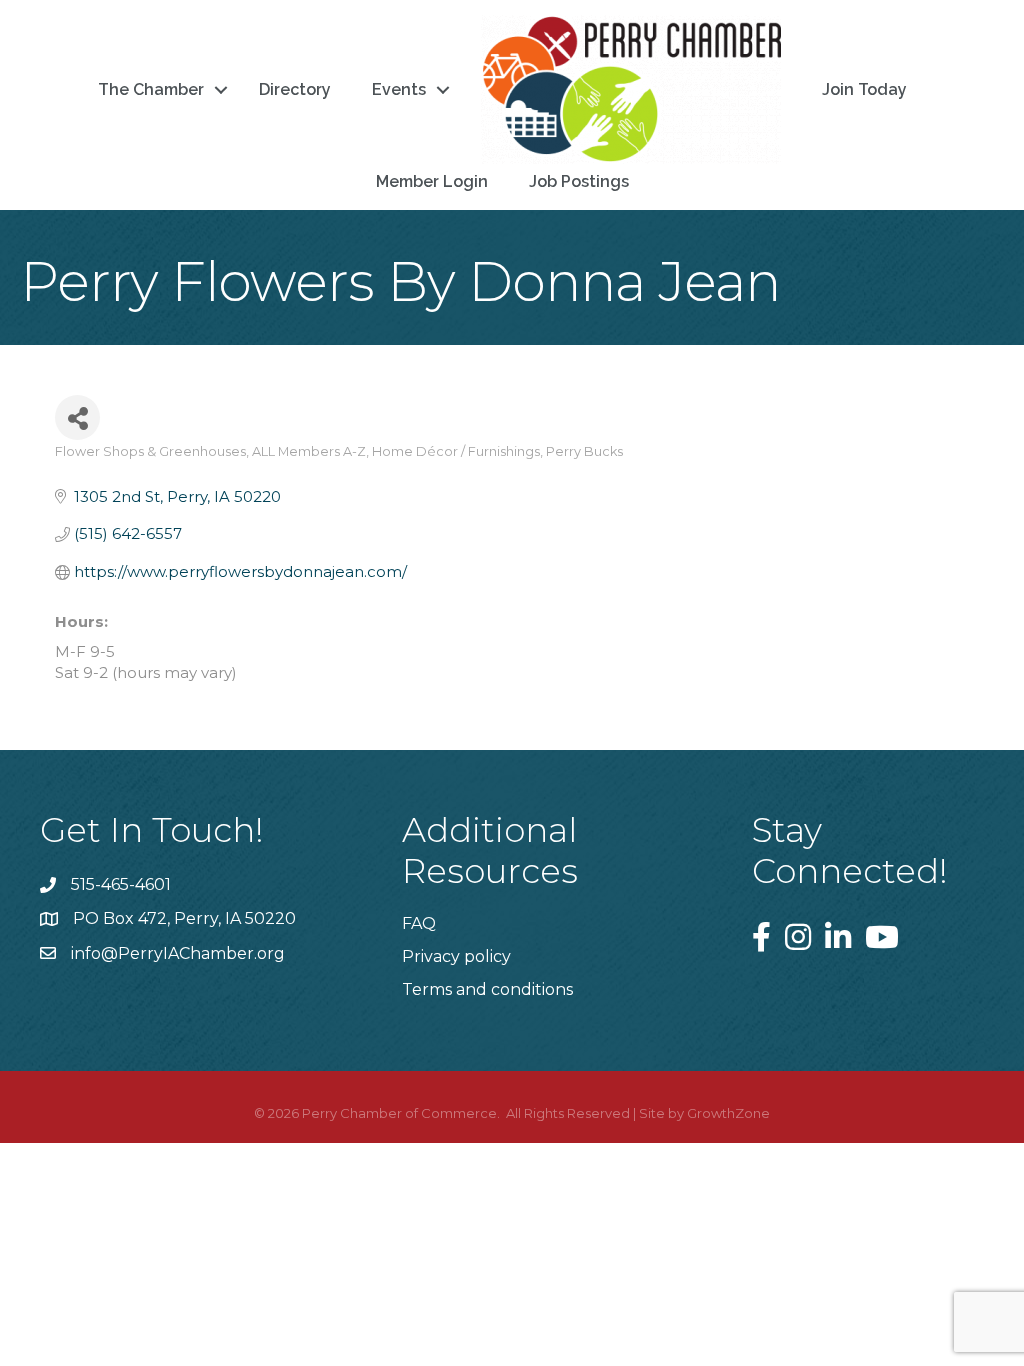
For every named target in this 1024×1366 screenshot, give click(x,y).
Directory (295, 89)
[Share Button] (77, 417)
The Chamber (151, 89)
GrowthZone (728, 1113)
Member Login (432, 181)
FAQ (419, 923)
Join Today (864, 89)
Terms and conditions (487, 989)
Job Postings (579, 181)
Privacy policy (456, 956)
